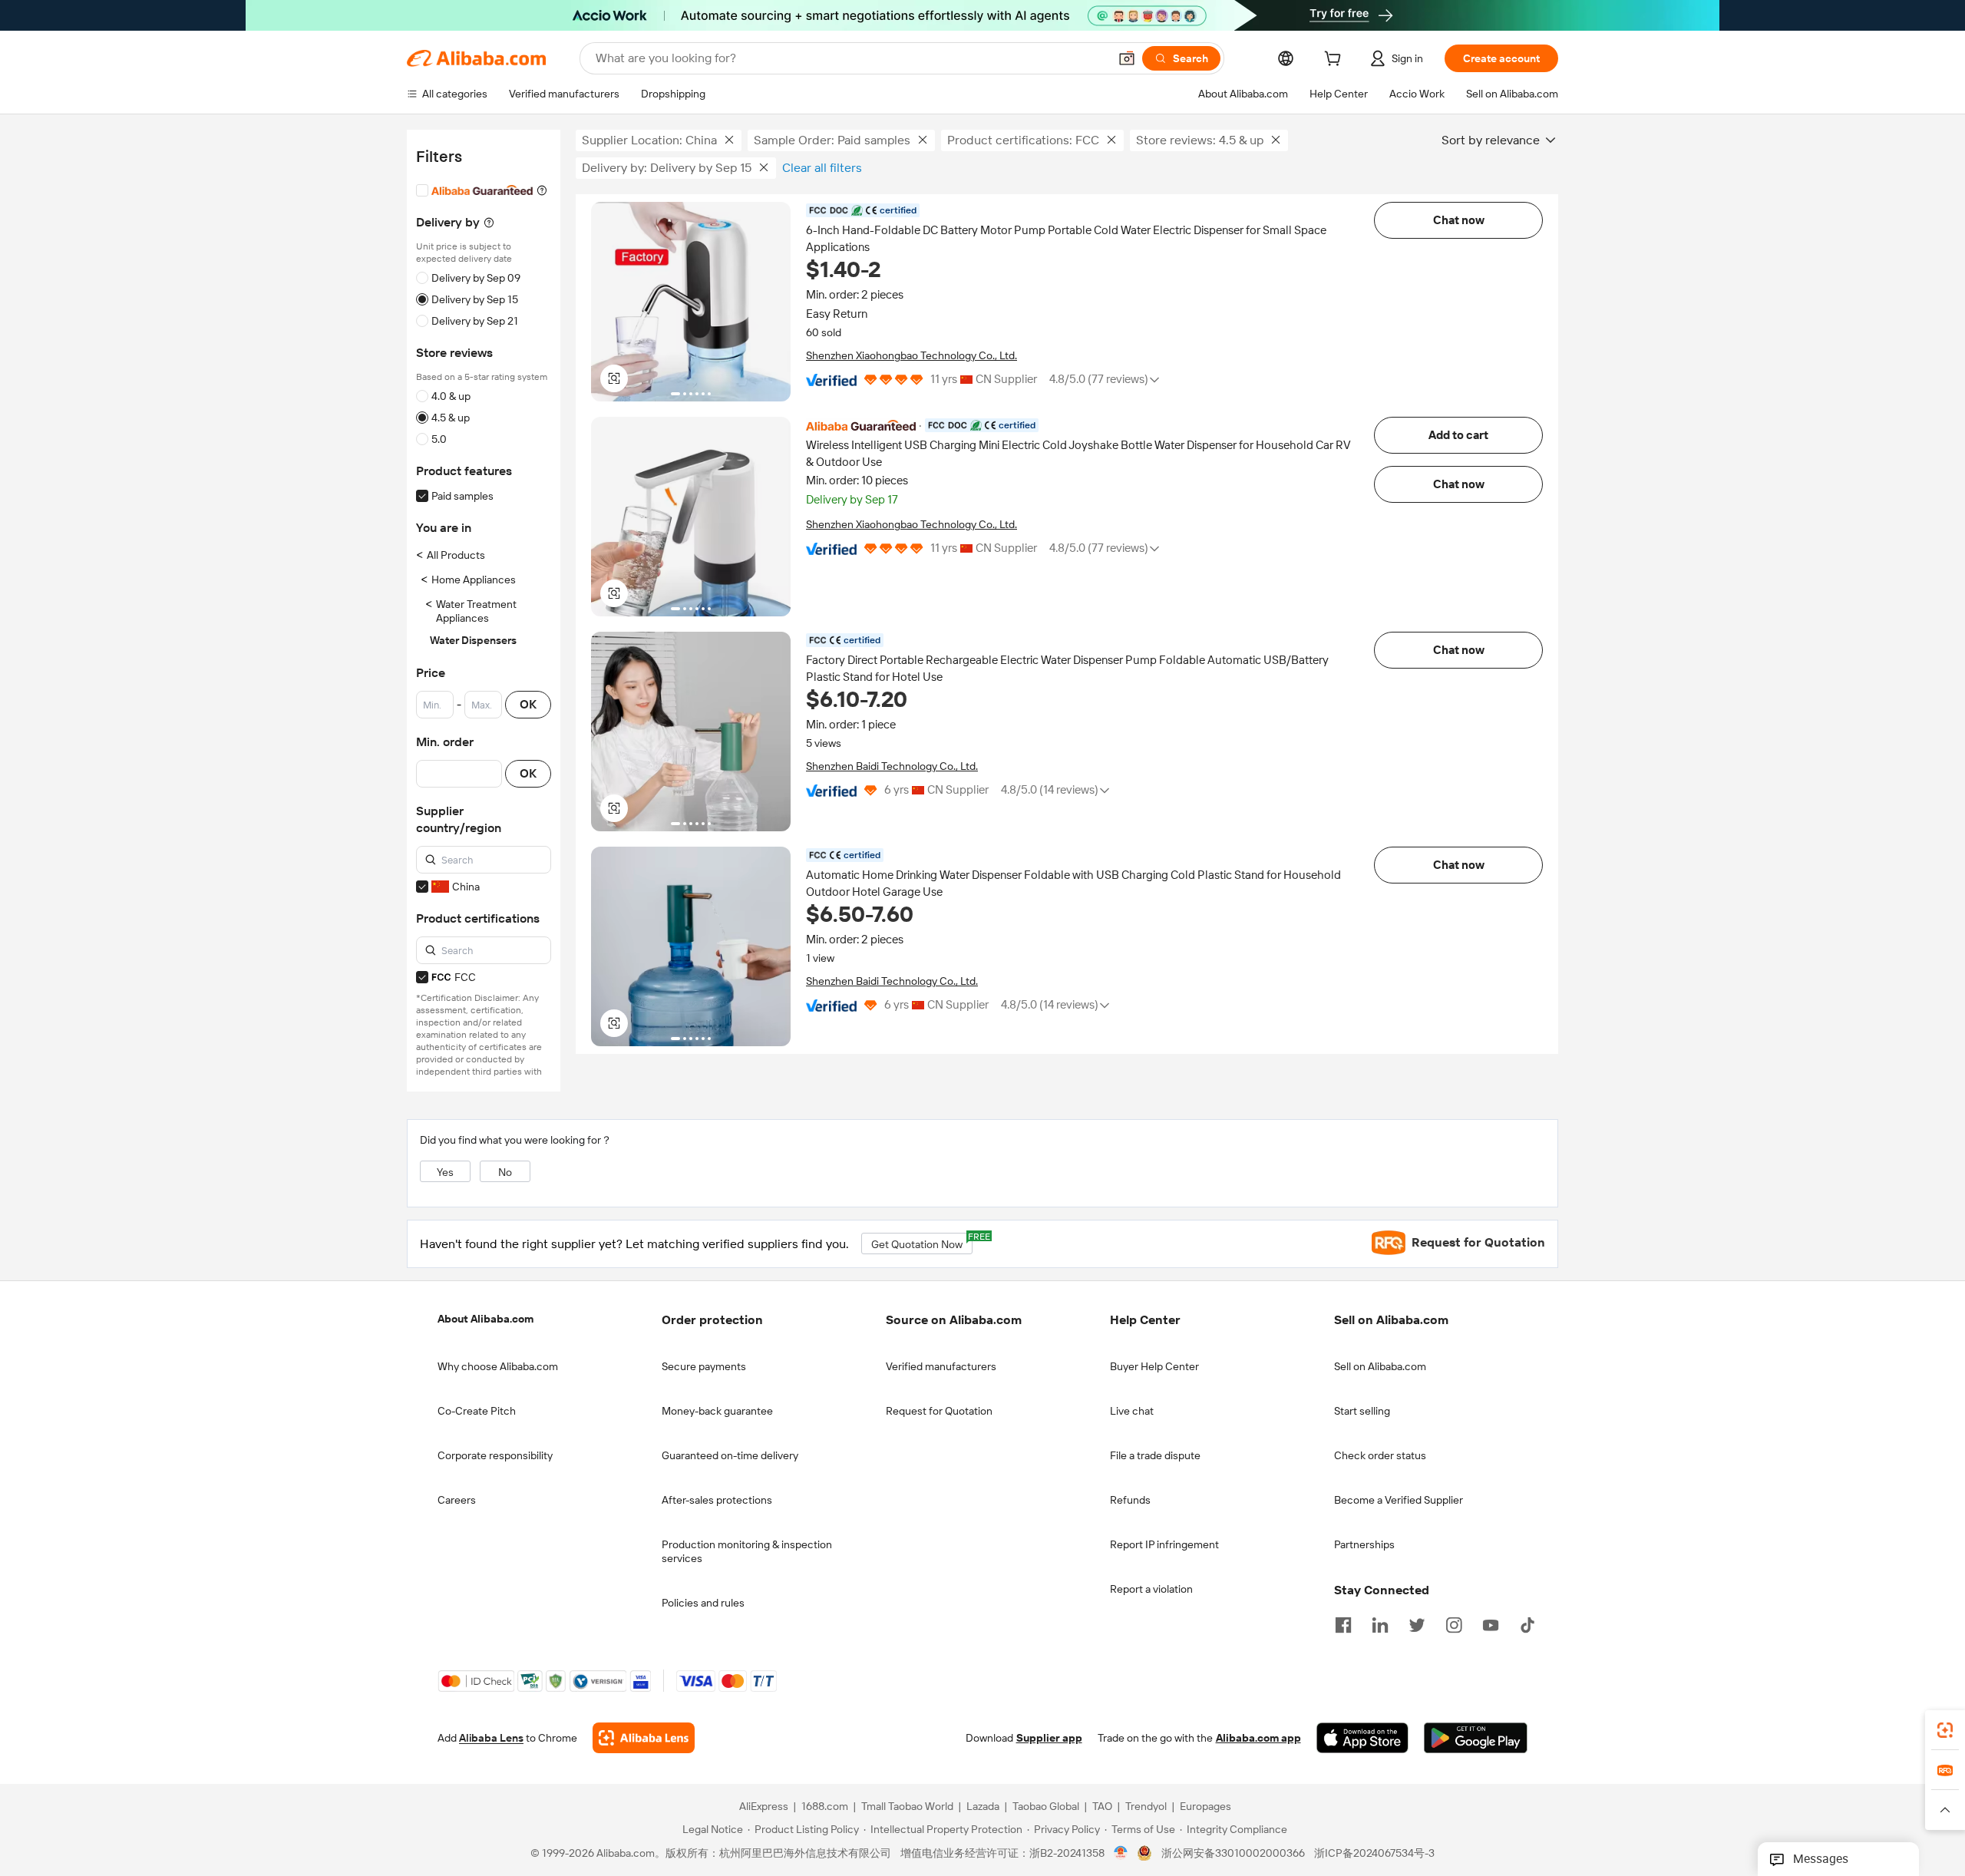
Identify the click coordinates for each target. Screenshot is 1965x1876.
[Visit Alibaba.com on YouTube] (1491, 1623)
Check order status (1380, 1455)
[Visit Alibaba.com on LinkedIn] (1380, 1623)
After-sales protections (717, 1500)
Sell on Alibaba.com (1380, 1366)
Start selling (1362, 1411)
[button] (1127, 58)
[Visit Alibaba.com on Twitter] (1417, 1623)
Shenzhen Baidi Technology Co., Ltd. (892, 766)
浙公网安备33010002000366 (1233, 1853)
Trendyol (1146, 1806)
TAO (1102, 1806)
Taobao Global (1046, 1806)
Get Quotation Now (922, 1242)
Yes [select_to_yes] (445, 1172)
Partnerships (1364, 1544)
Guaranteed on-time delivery (730, 1455)
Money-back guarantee (717, 1411)
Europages (1205, 1806)
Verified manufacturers (941, 1366)
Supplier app (1049, 1738)
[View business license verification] (1121, 1853)
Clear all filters (822, 168)
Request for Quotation (939, 1411)
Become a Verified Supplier (1399, 1500)
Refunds (1130, 1500)
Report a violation (1151, 1589)
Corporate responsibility (495, 1455)
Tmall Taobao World (907, 1806)
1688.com (825, 1806)
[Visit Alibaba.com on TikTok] (1527, 1623)
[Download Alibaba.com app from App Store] (1362, 1738)
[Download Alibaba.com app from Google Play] (1476, 1738)
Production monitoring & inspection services (747, 1551)
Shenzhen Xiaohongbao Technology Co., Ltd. (911, 355)
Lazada (983, 1806)
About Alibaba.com (485, 1319)
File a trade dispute (1155, 1455)
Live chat (1132, 1411)
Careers (457, 1500)
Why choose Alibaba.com (498, 1366)
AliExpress (764, 1806)
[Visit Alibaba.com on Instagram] (1454, 1623)
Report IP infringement (1164, 1544)
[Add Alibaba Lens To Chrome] (644, 1738)
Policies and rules (703, 1603)
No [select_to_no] (505, 1172)
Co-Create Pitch (477, 1411)
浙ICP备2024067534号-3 (1374, 1853)
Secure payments (704, 1366)
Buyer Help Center (1154, 1366)
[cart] (1336, 61)
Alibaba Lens (491, 1738)
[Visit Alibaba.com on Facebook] (1343, 1623)
